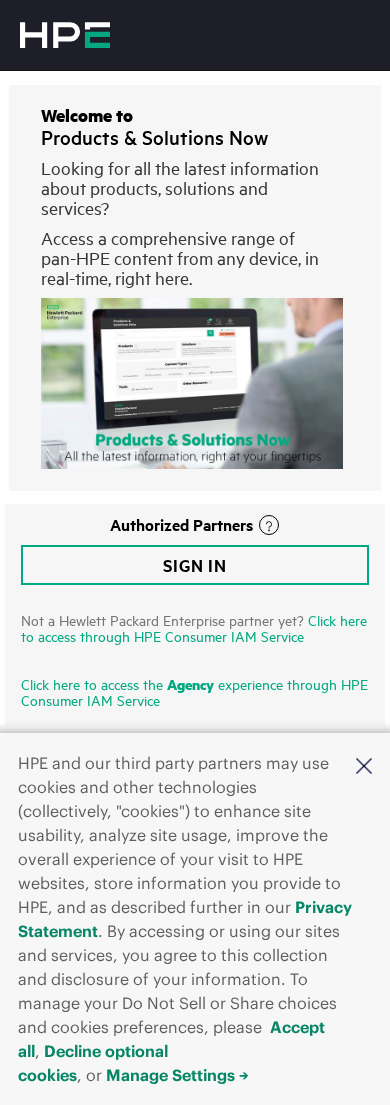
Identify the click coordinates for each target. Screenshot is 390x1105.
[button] (364, 764)
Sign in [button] (195, 565)
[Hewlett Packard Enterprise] (65, 35)
